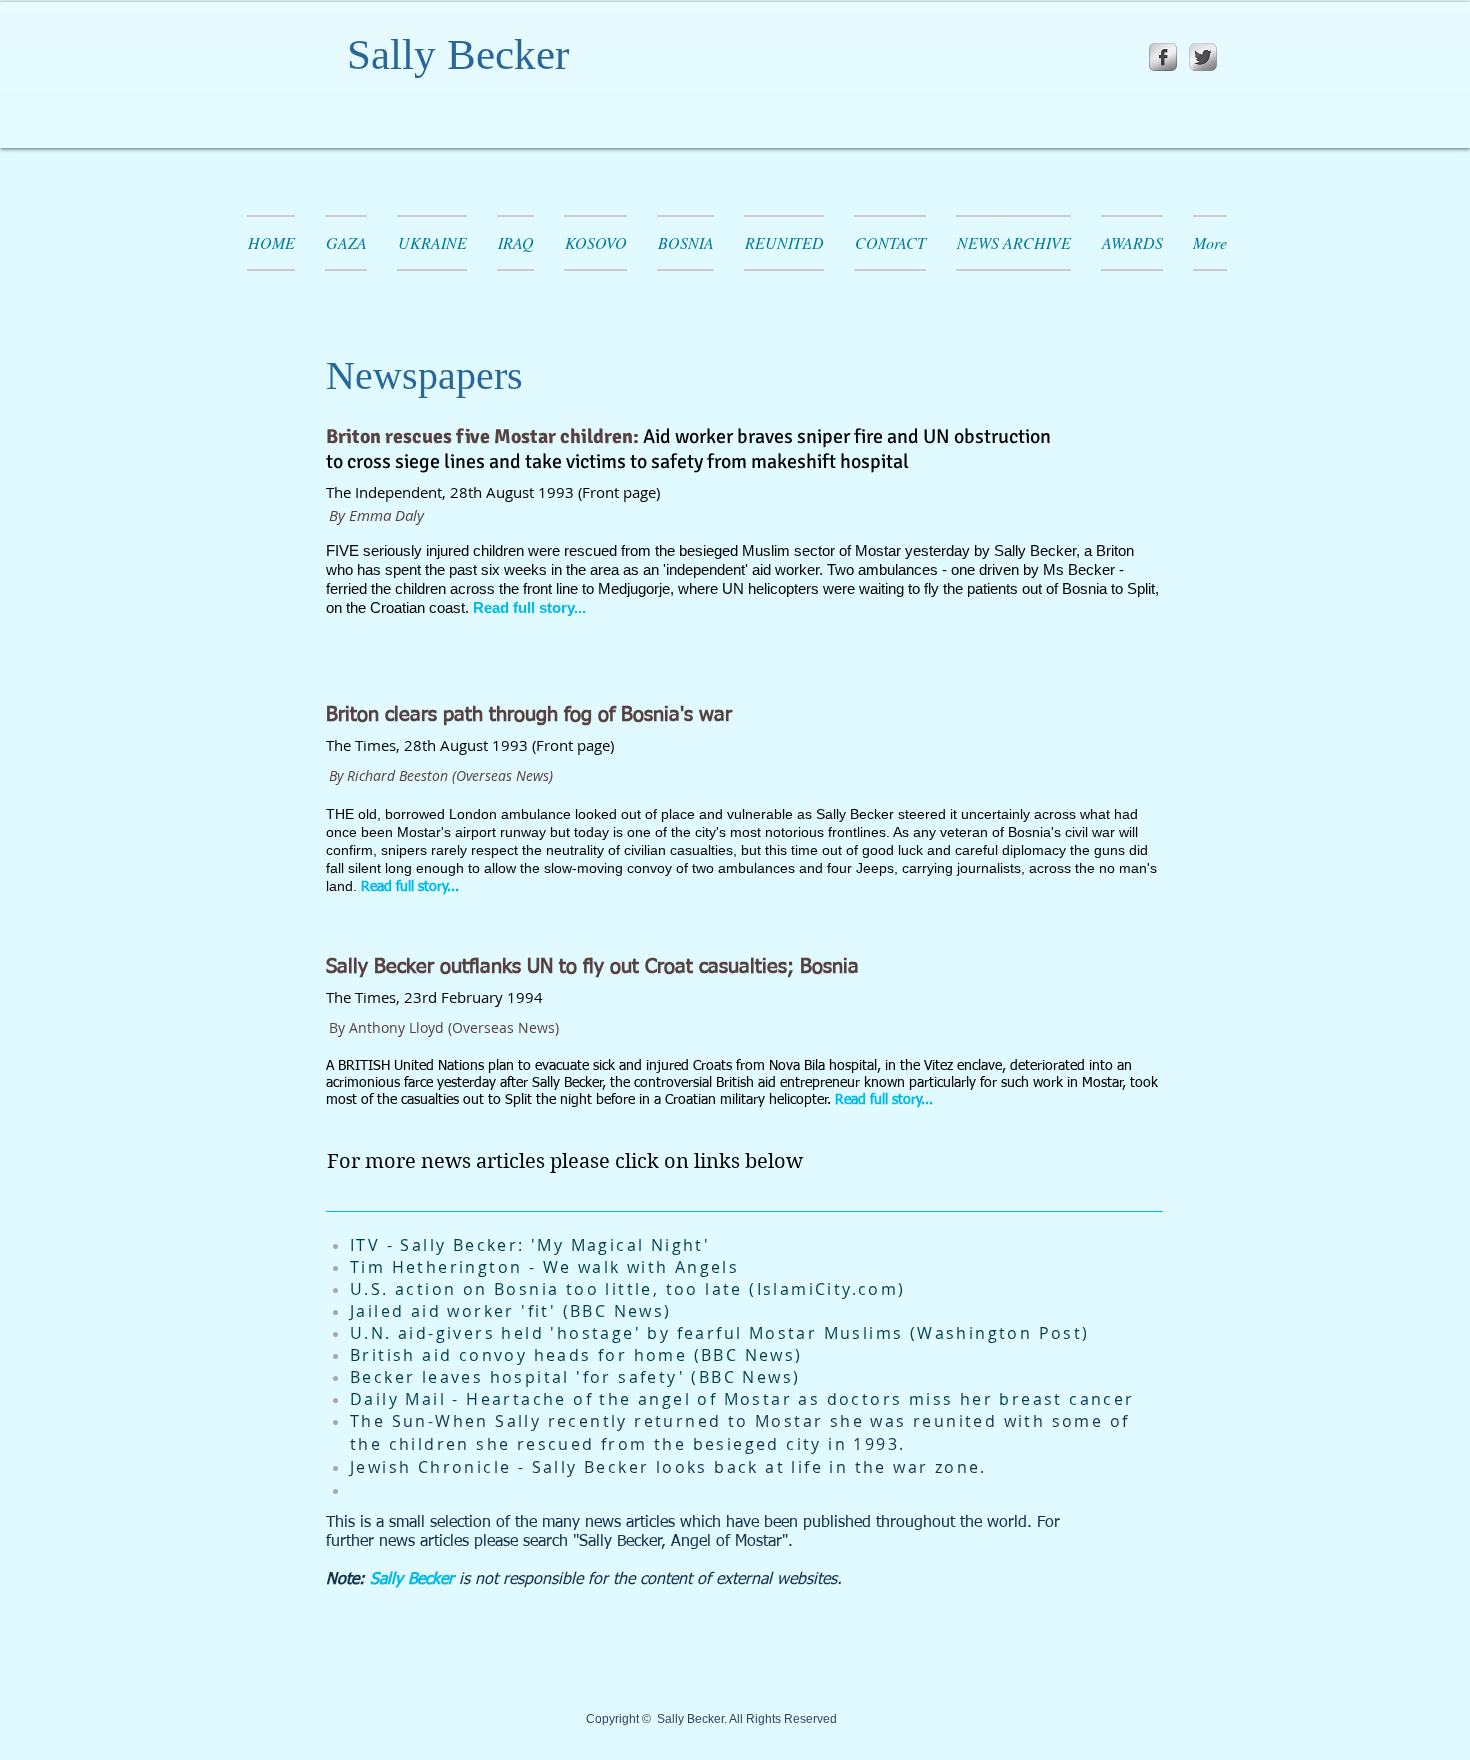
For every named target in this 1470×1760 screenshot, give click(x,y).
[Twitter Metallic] (1203, 57)
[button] (784, 243)
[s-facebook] (1163, 57)
